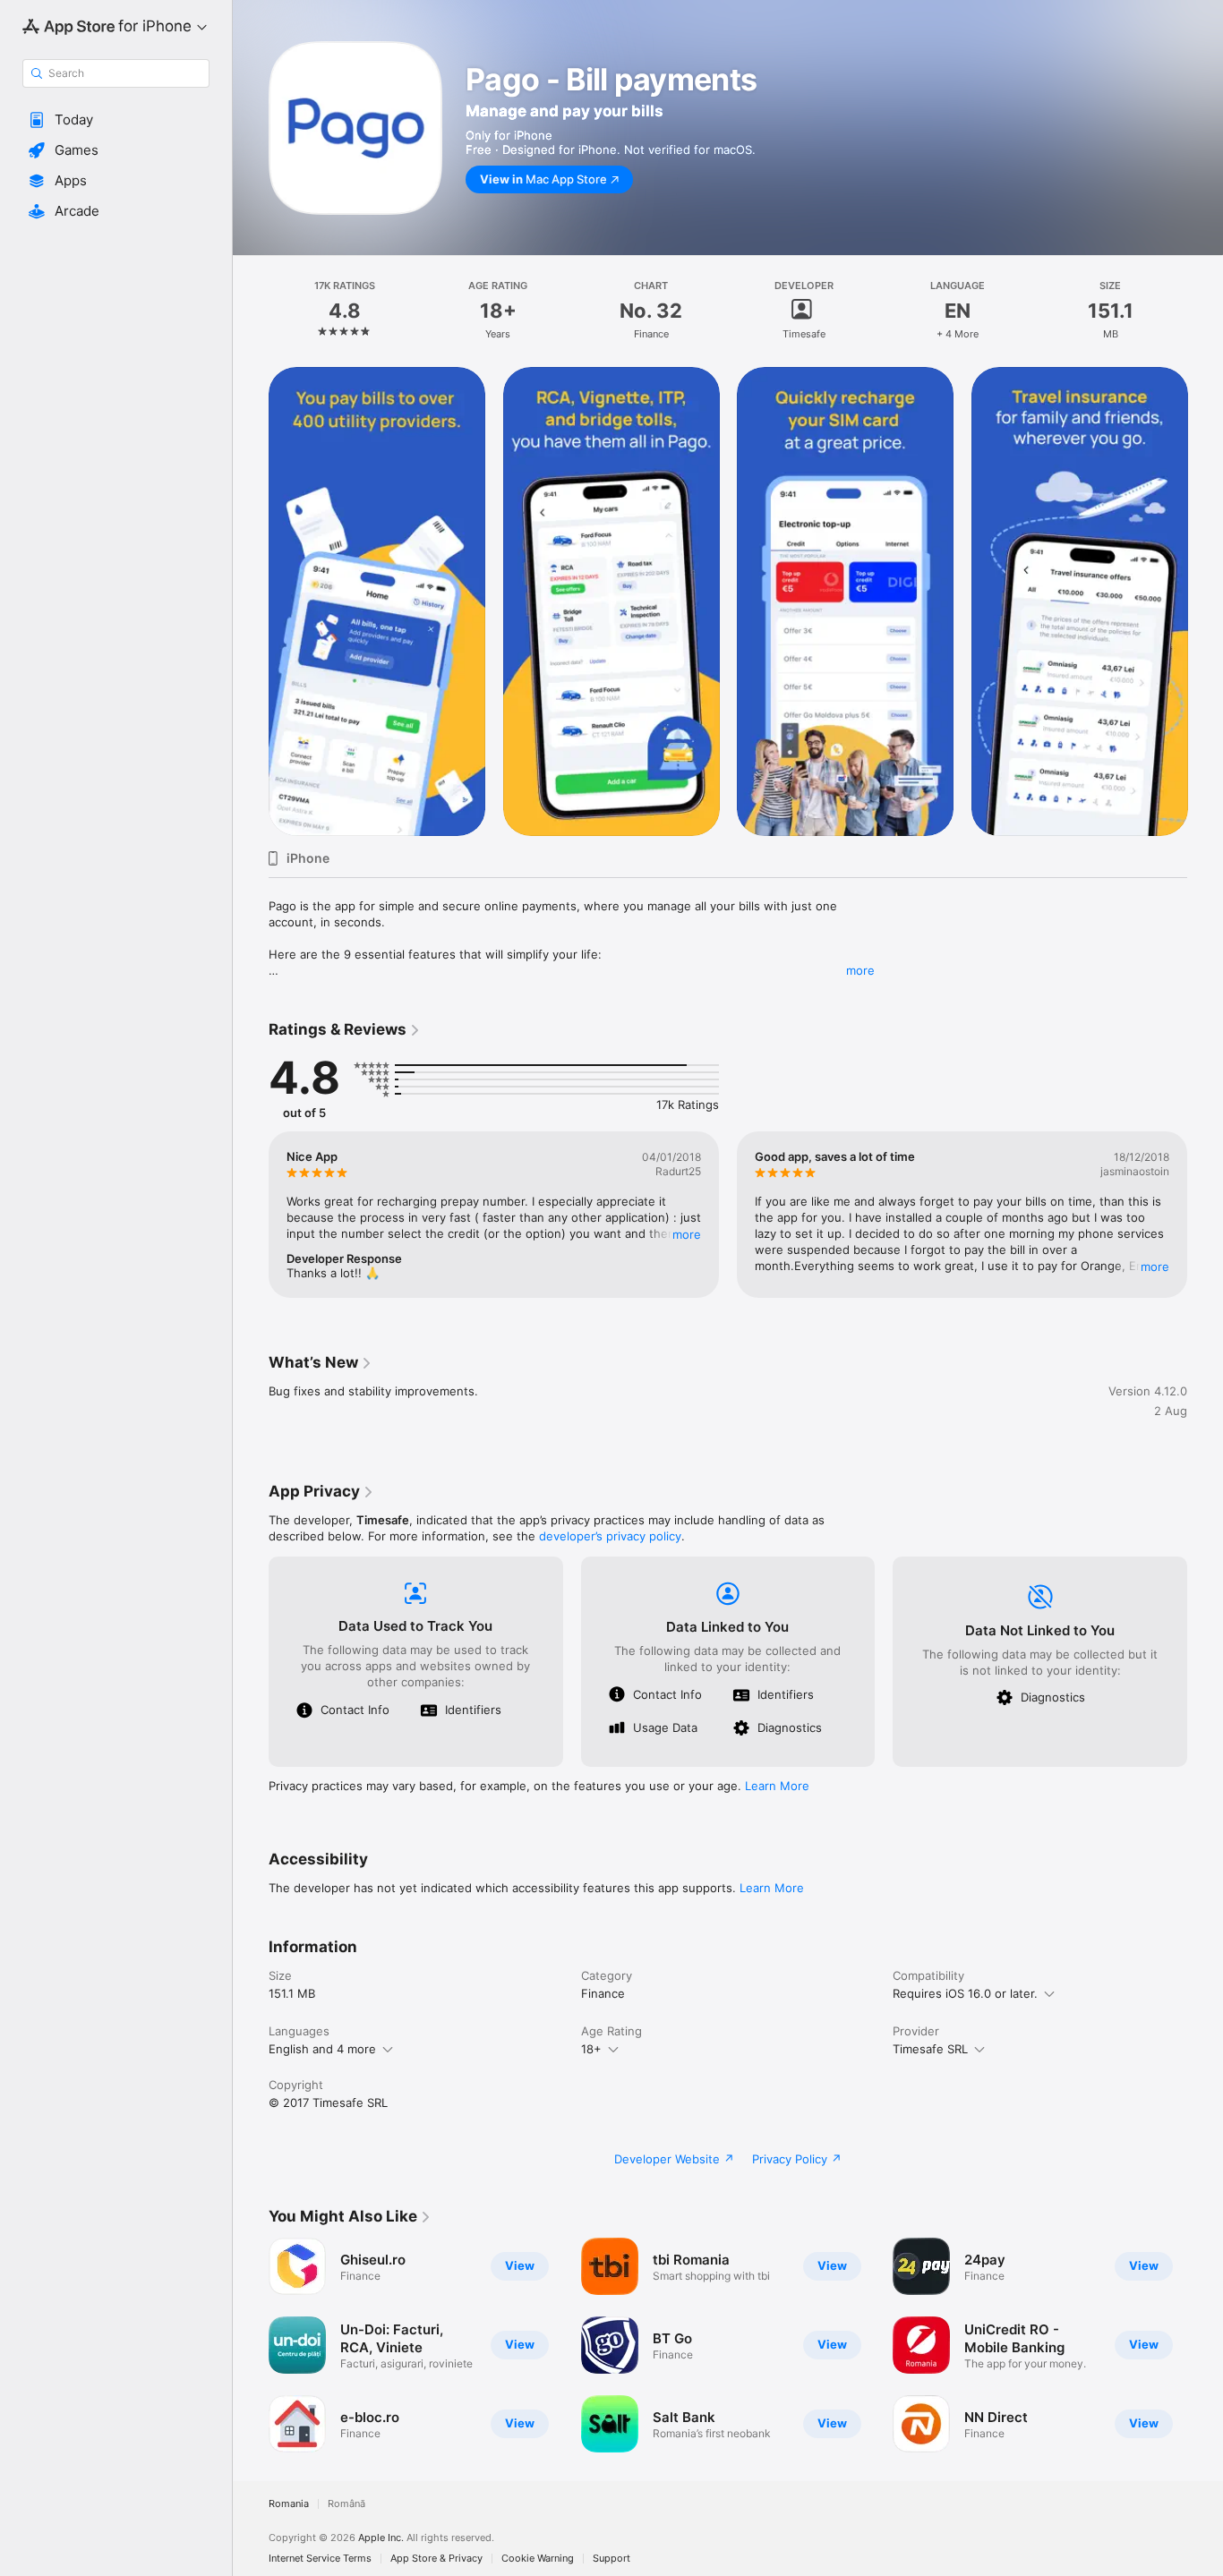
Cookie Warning (538, 2559)
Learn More (777, 1786)
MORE (687, 1234)
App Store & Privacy (436, 2559)
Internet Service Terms (320, 2559)
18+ (591, 2049)
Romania (289, 2504)
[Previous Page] (251, 601)
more (860, 970)
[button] (116, 120)
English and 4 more (322, 2049)
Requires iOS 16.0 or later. (965, 1993)
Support (611, 2559)
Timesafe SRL (930, 2049)
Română (346, 2504)
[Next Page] (1205, 601)
